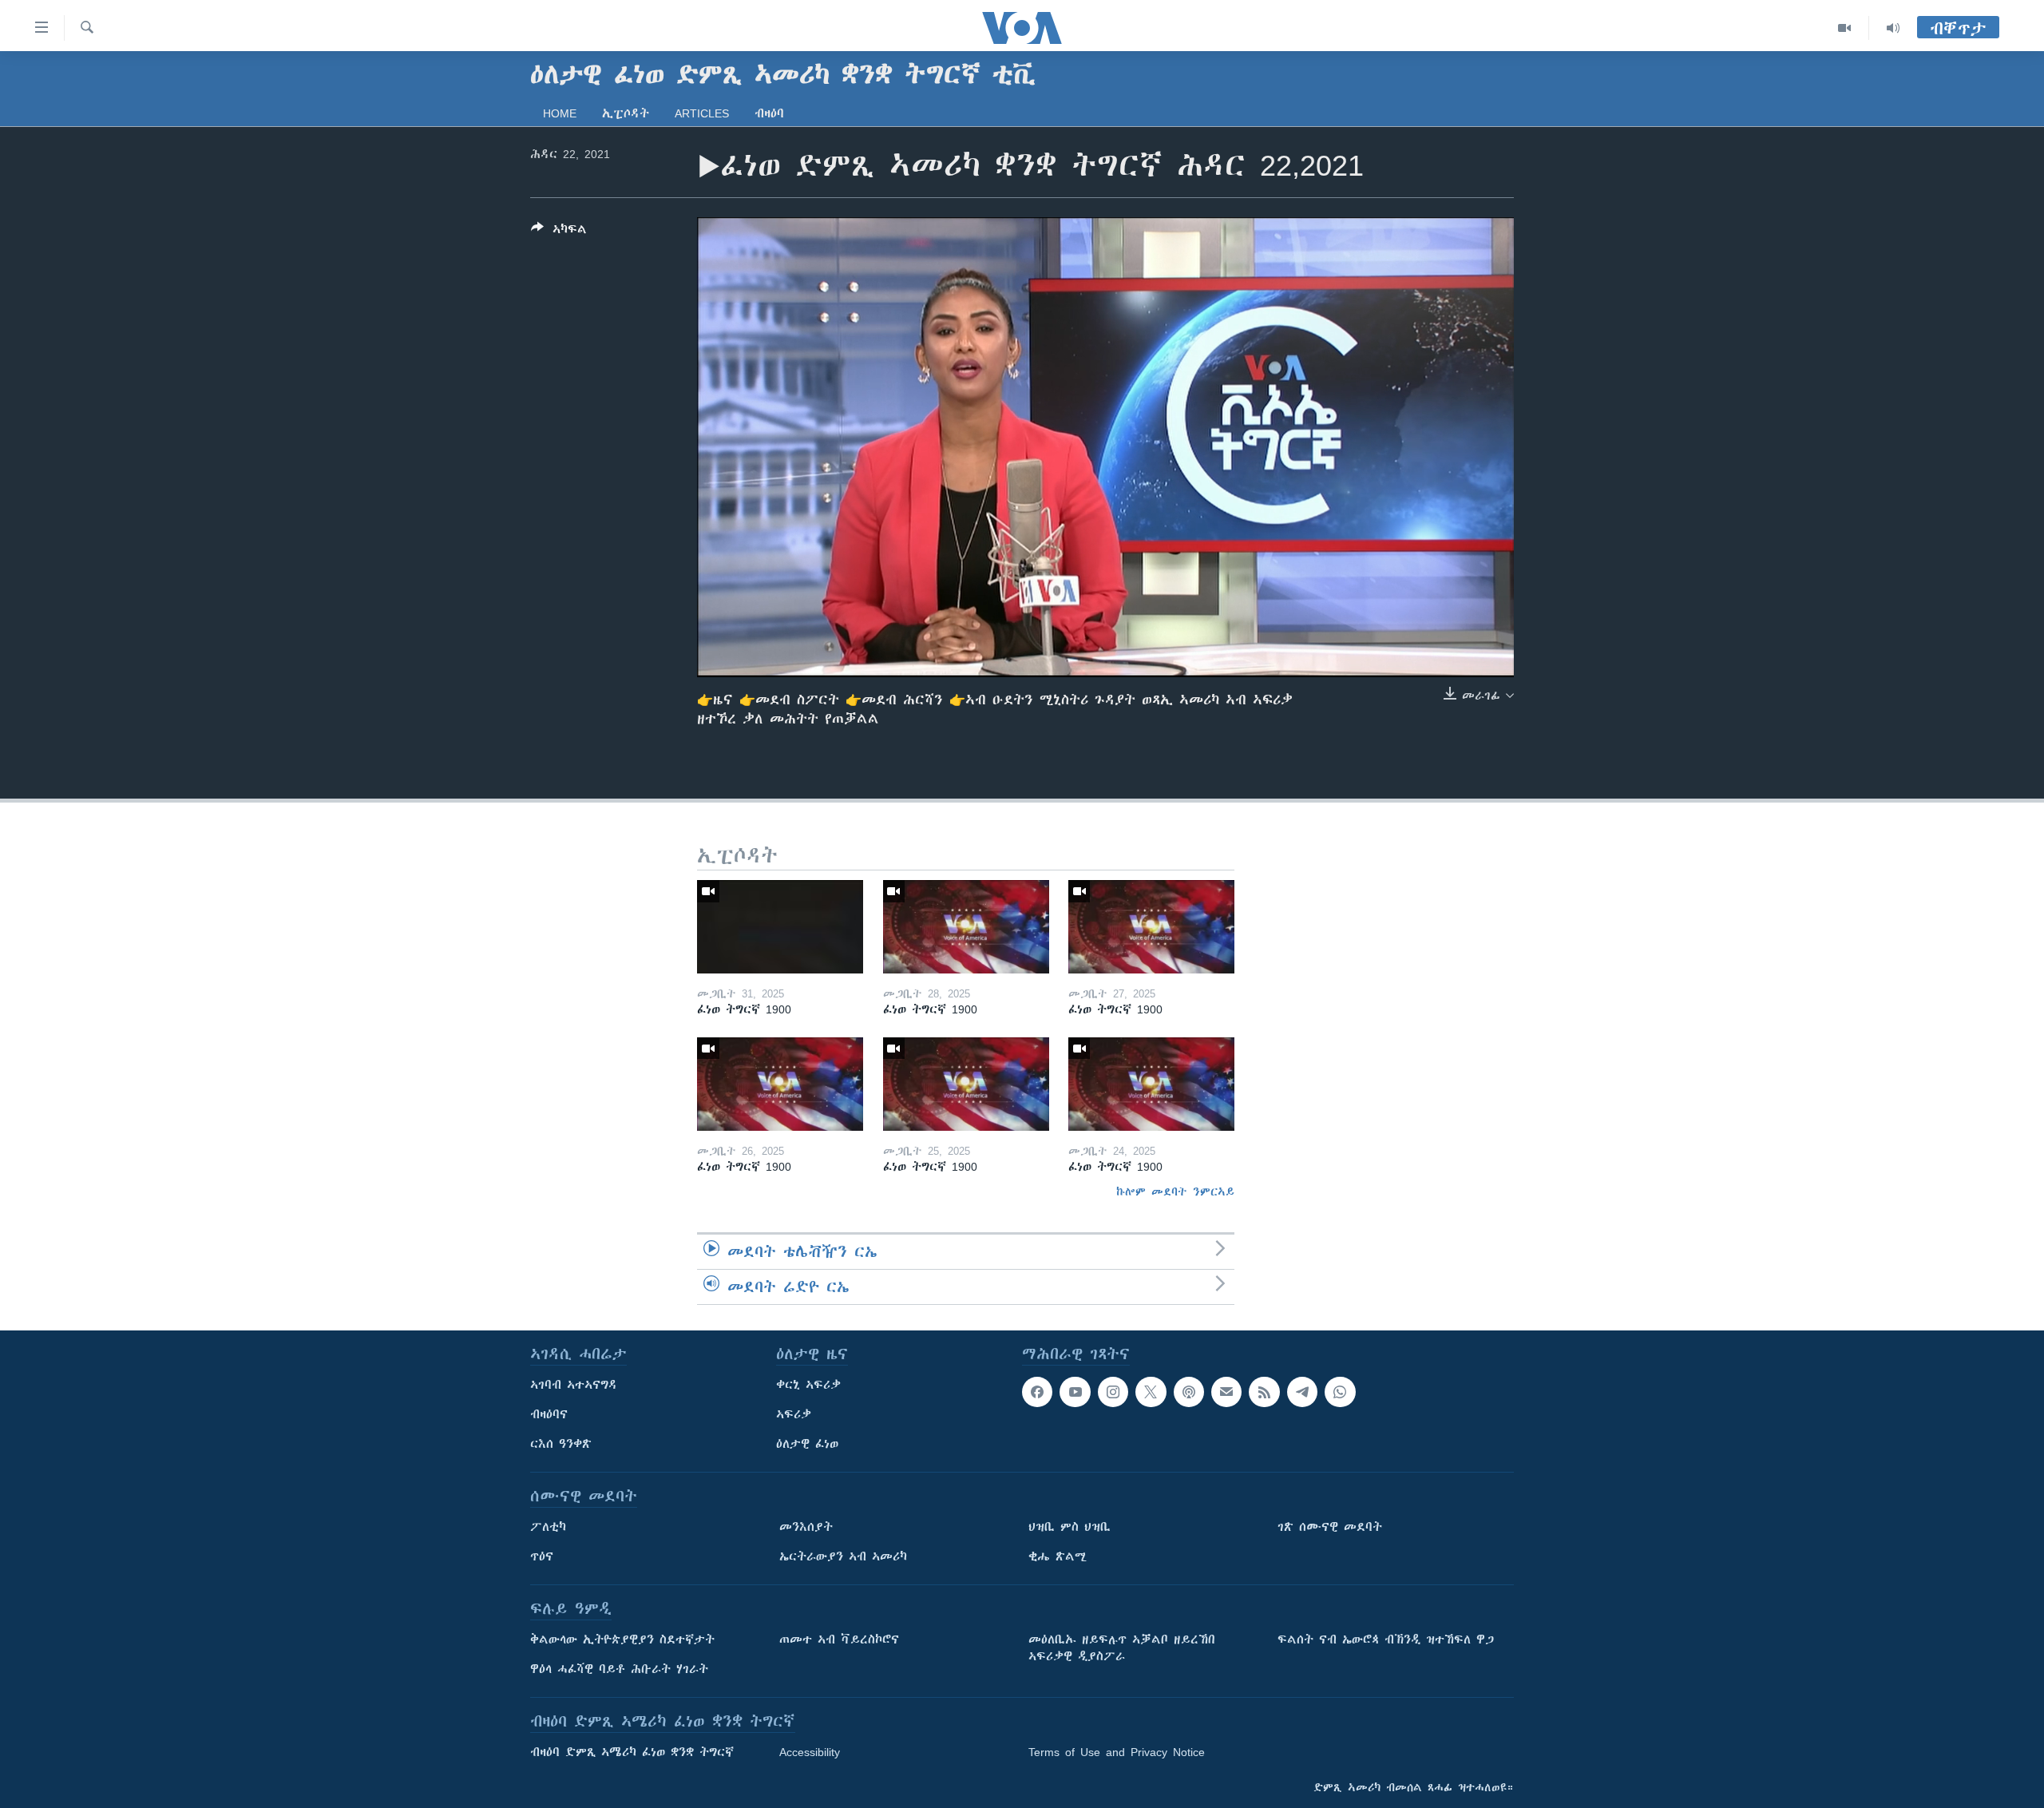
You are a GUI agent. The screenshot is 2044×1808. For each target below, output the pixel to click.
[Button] (559, 232)
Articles (702, 113)
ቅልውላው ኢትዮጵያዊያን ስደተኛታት (622, 1639)
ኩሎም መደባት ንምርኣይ (1175, 1191)
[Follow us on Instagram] (1113, 1392)
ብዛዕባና (549, 1414)
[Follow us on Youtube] (1075, 1392)
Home (560, 113)
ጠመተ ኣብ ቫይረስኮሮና (839, 1639)
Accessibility (810, 1752)
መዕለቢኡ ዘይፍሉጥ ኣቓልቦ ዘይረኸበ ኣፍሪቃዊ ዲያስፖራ (1122, 1648)
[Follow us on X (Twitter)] (1151, 1392)
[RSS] (1264, 1392)
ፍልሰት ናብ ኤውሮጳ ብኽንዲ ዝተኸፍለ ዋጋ (1386, 1639)
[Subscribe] (1226, 1392)
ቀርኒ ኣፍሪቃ (808, 1385)
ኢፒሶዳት (626, 113)
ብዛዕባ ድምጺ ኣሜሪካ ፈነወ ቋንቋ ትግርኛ (632, 1752)
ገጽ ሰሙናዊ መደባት (1330, 1527)
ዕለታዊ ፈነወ (807, 1444)
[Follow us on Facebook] (1037, 1392)
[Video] (1845, 28)
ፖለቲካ (548, 1527)
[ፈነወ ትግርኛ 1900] (780, 927)
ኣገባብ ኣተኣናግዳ (574, 1385)
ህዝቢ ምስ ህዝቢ (1070, 1527)
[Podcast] (1189, 1392)
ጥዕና (542, 1556)
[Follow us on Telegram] (1302, 1392)
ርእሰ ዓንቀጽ (561, 1444)
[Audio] (1893, 28)
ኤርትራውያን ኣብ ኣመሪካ (843, 1556)
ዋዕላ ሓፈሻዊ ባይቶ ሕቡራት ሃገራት (619, 1669)
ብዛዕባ (769, 113)
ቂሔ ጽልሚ (1058, 1556)
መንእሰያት (806, 1527)
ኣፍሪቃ (794, 1414)
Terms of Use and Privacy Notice (1117, 1752)
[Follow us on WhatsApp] (1340, 1392)
